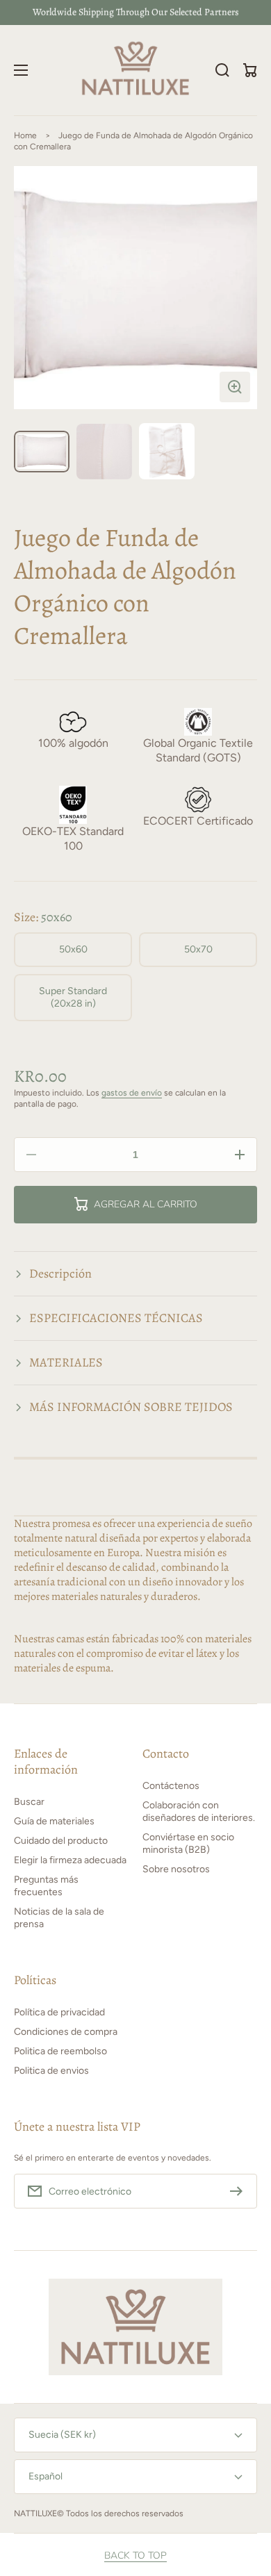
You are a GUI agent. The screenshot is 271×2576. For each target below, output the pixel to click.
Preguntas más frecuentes (46, 1886)
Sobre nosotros (176, 1869)
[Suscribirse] (240, 2191)
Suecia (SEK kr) (62, 2435)
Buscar (29, 1802)
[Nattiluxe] (136, 70)
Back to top (135, 2556)
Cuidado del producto (61, 1841)
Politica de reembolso (60, 2051)
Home (25, 135)
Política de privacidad (59, 2012)
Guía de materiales (54, 1821)
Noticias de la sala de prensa (59, 1918)
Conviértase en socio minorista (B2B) (188, 1843)
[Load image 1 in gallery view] (42, 452)
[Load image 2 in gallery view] (104, 452)
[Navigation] (21, 70)
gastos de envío (132, 1093)
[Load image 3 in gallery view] (167, 451)
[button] (135, 1274)
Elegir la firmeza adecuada (70, 1860)
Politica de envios (51, 2071)
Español (46, 2476)
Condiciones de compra (66, 2032)
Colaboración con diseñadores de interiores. (199, 1811)
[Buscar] (222, 70)
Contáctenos (171, 1786)
